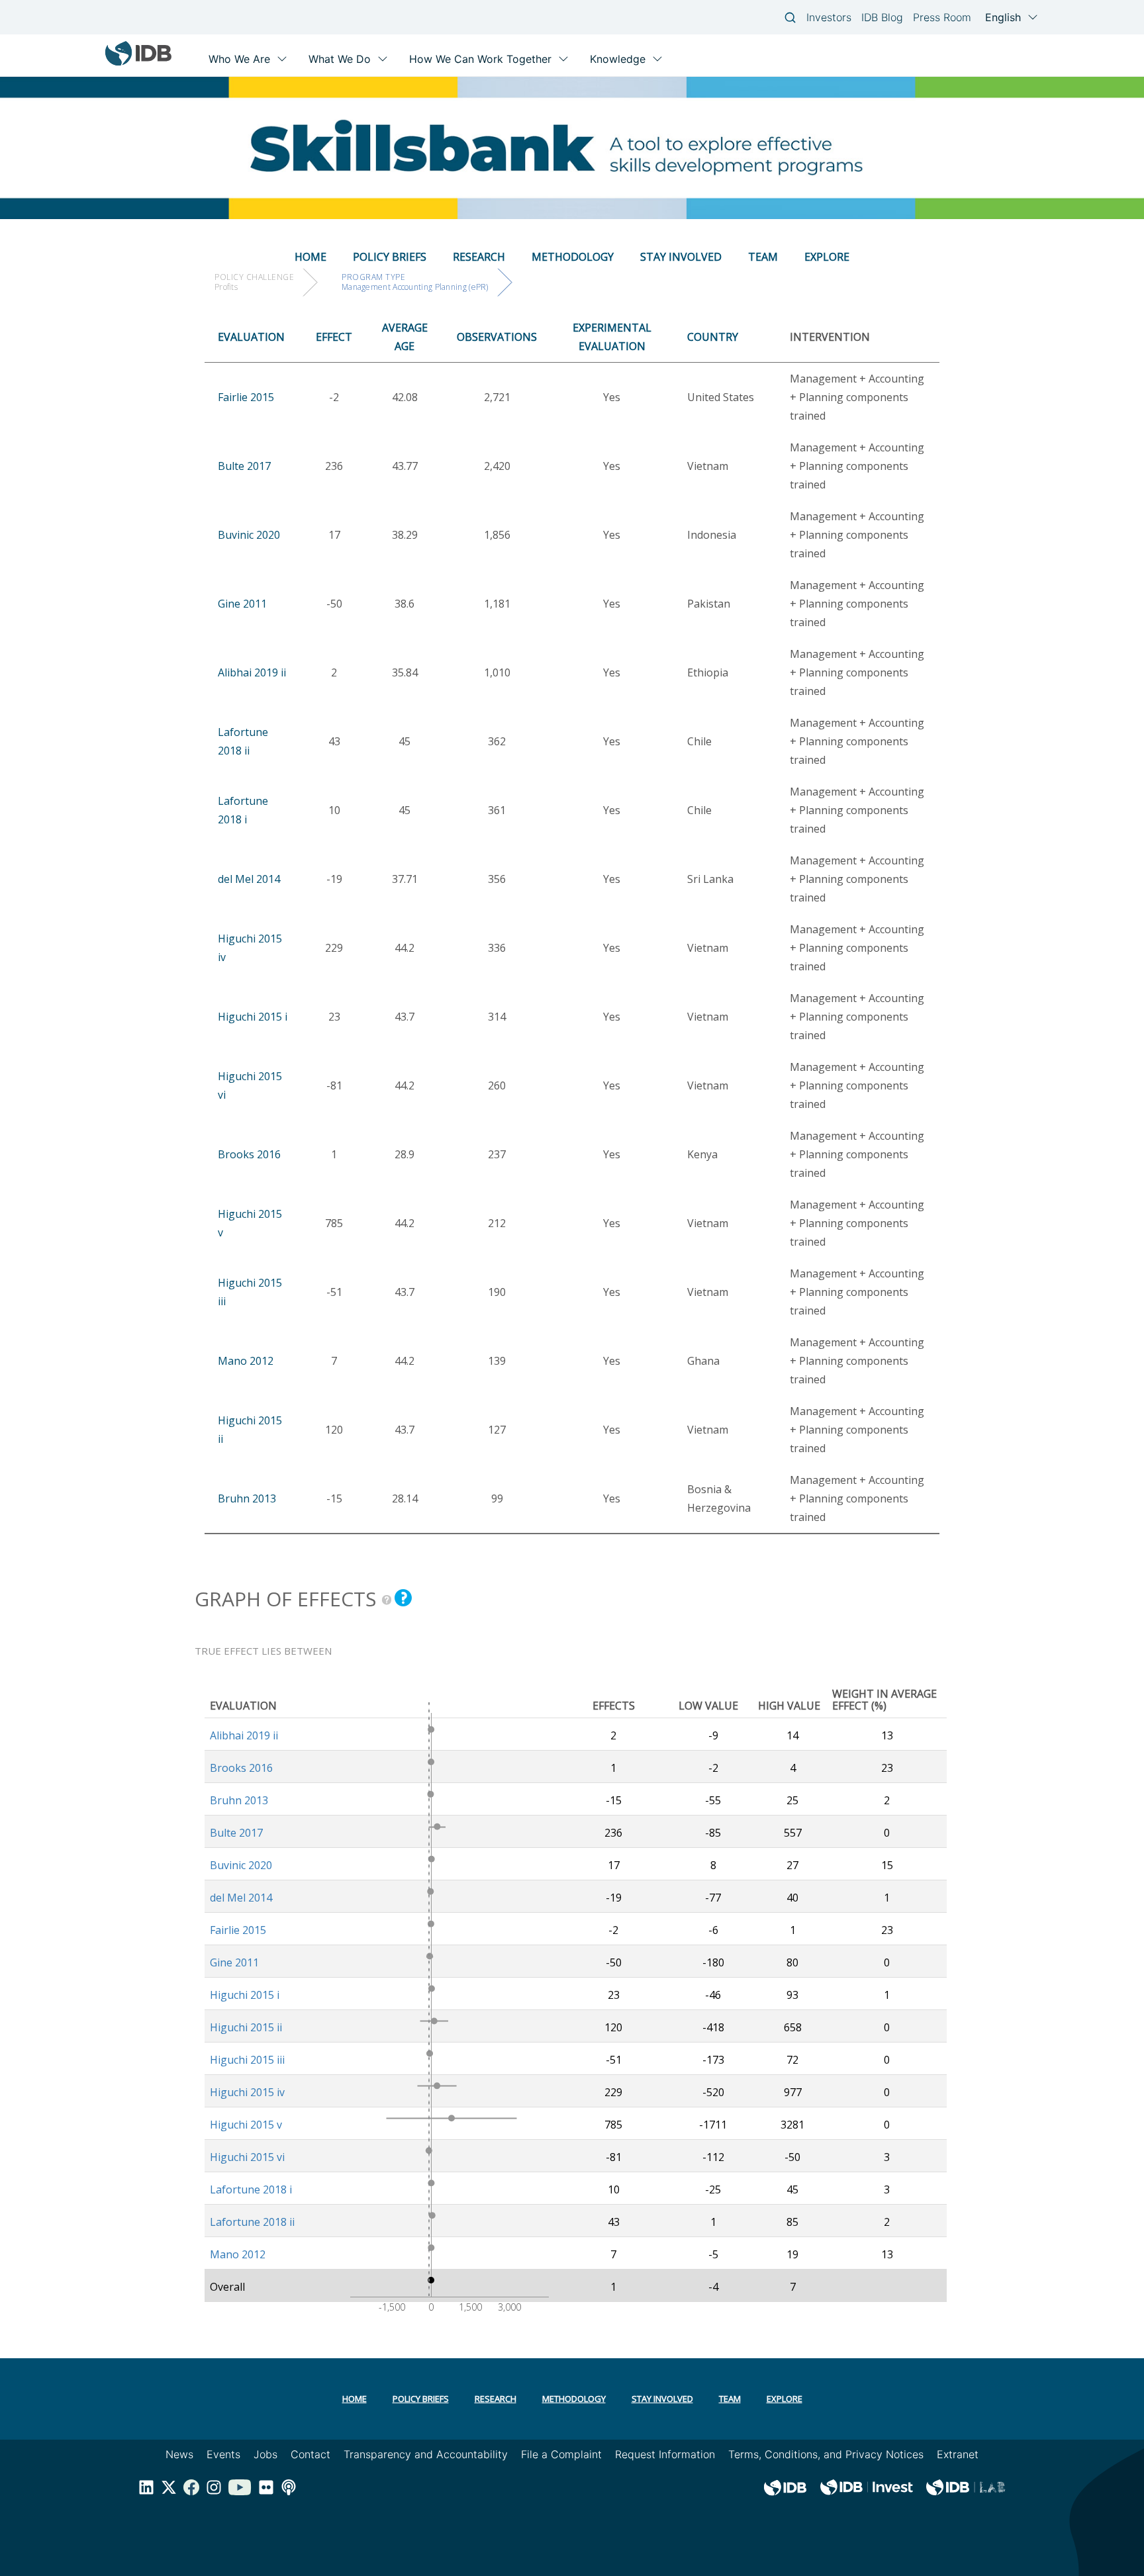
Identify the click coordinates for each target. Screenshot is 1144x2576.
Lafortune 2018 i (251, 2189)
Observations (497, 337)
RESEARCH (479, 257)
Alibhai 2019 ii (252, 672)
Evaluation (251, 337)
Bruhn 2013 (247, 1498)
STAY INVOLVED (681, 257)
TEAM (763, 257)
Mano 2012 (246, 1361)
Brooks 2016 (249, 1154)
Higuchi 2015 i (253, 1017)
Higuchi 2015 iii (247, 2060)
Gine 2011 (242, 604)
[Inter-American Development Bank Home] (138, 63)
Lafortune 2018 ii (252, 2222)
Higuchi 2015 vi (247, 2157)
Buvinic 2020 (249, 535)
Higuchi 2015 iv (247, 2092)
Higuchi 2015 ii (246, 2027)
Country (713, 337)
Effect (334, 337)
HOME (310, 257)
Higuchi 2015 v (246, 2125)
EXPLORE (827, 257)
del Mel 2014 (249, 879)
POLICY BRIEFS (390, 257)
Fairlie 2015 (246, 397)
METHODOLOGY (573, 257)
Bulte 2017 (244, 466)
